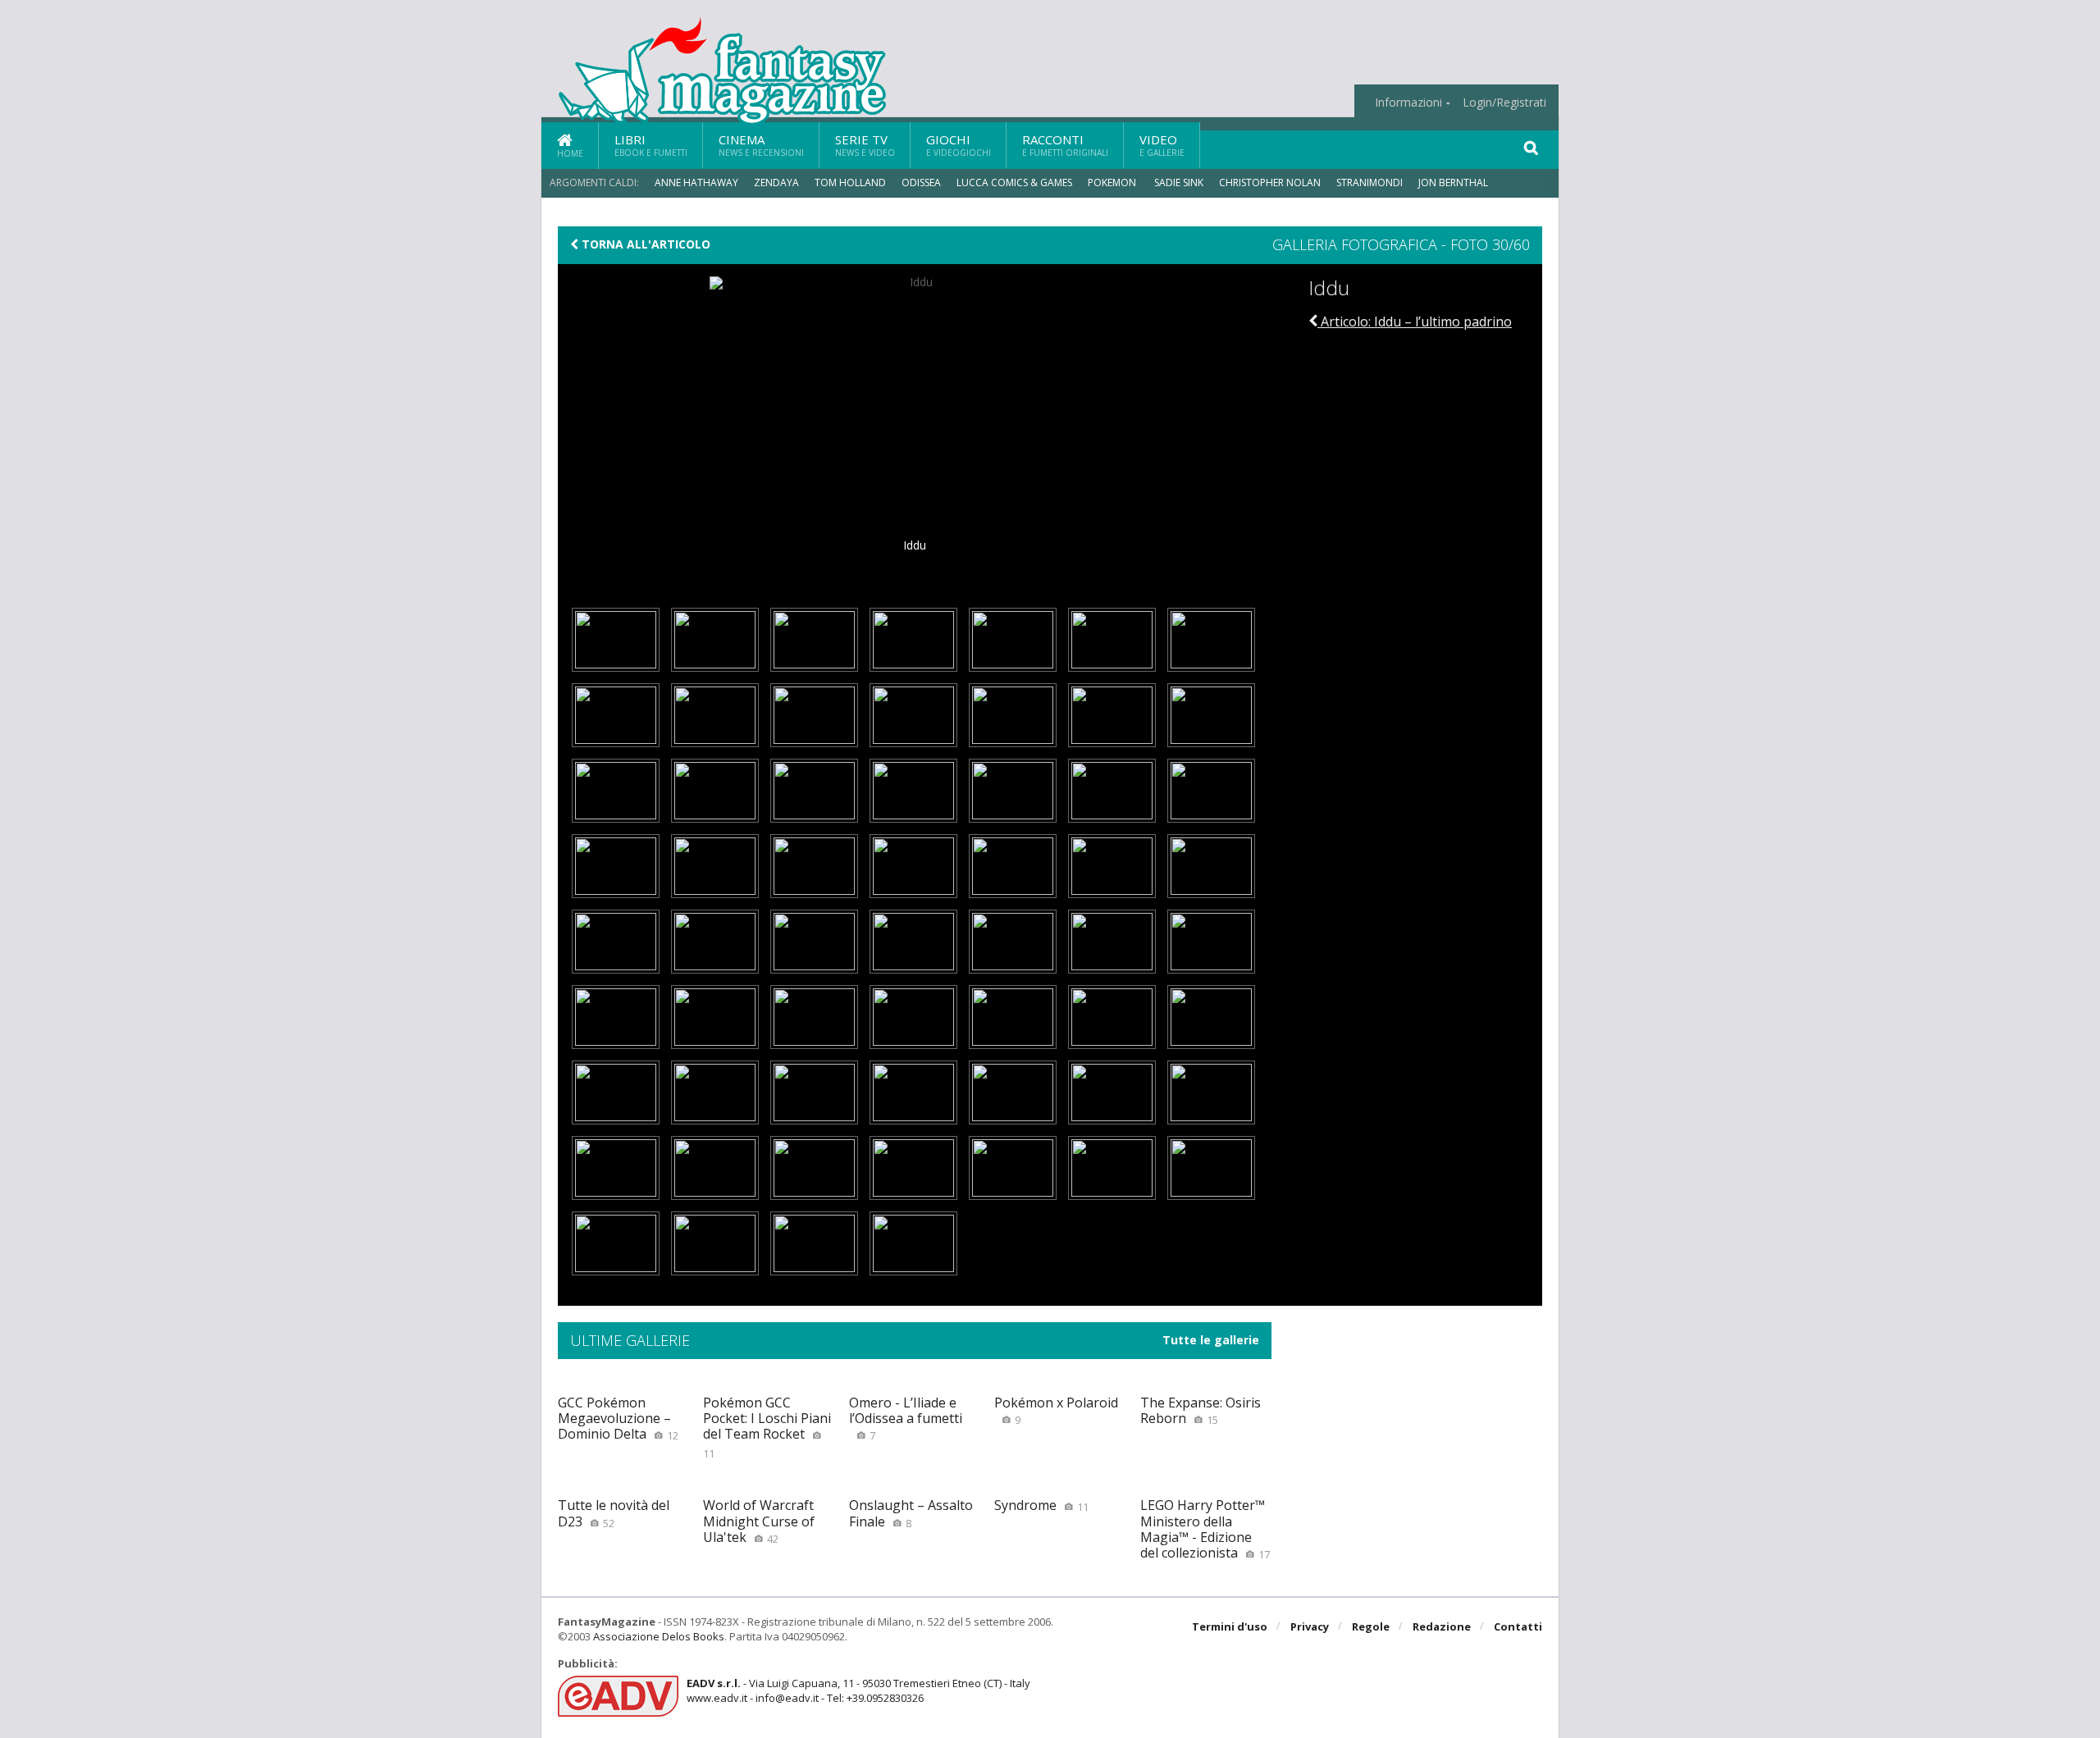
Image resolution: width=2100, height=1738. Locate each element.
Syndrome (1041, 1505)
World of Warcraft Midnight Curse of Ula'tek (759, 1521)
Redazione (1442, 1626)
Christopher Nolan (1270, 182)
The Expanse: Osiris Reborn (1201, 1410)
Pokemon (1113, 182)
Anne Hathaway (696, 182)
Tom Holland (850, 182)
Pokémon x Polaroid (1056, 1410)
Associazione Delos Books (659, 1636)
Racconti (1065, 145)
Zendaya (776, 182)
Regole (1371, 1626)
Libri (651, 145)
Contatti (1518, 1626)
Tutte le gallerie (1211, 1340)
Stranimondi (1370, 182)
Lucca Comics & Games (1014, 182)
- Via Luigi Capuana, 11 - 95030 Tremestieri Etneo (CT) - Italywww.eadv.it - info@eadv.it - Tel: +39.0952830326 (858, 1690)
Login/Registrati (1504, 103)
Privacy (1310, 1626)
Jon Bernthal (1453, 182)
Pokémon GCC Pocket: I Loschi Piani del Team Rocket (767, 1427)
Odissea (921, 182)
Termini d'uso (1230, 1626)
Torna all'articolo (644, 244)
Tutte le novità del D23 (614, 1513)
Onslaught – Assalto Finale (911, 1513)
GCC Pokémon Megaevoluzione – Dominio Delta (618, 1418)
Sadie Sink (1179, 182)
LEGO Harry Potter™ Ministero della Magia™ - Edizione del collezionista (1205, 1529)
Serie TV (865, 145)
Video (1162, 145)
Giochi (959, 145)
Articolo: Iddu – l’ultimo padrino (1415, 322)
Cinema (761, 145)
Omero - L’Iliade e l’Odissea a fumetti (906, 1418)
